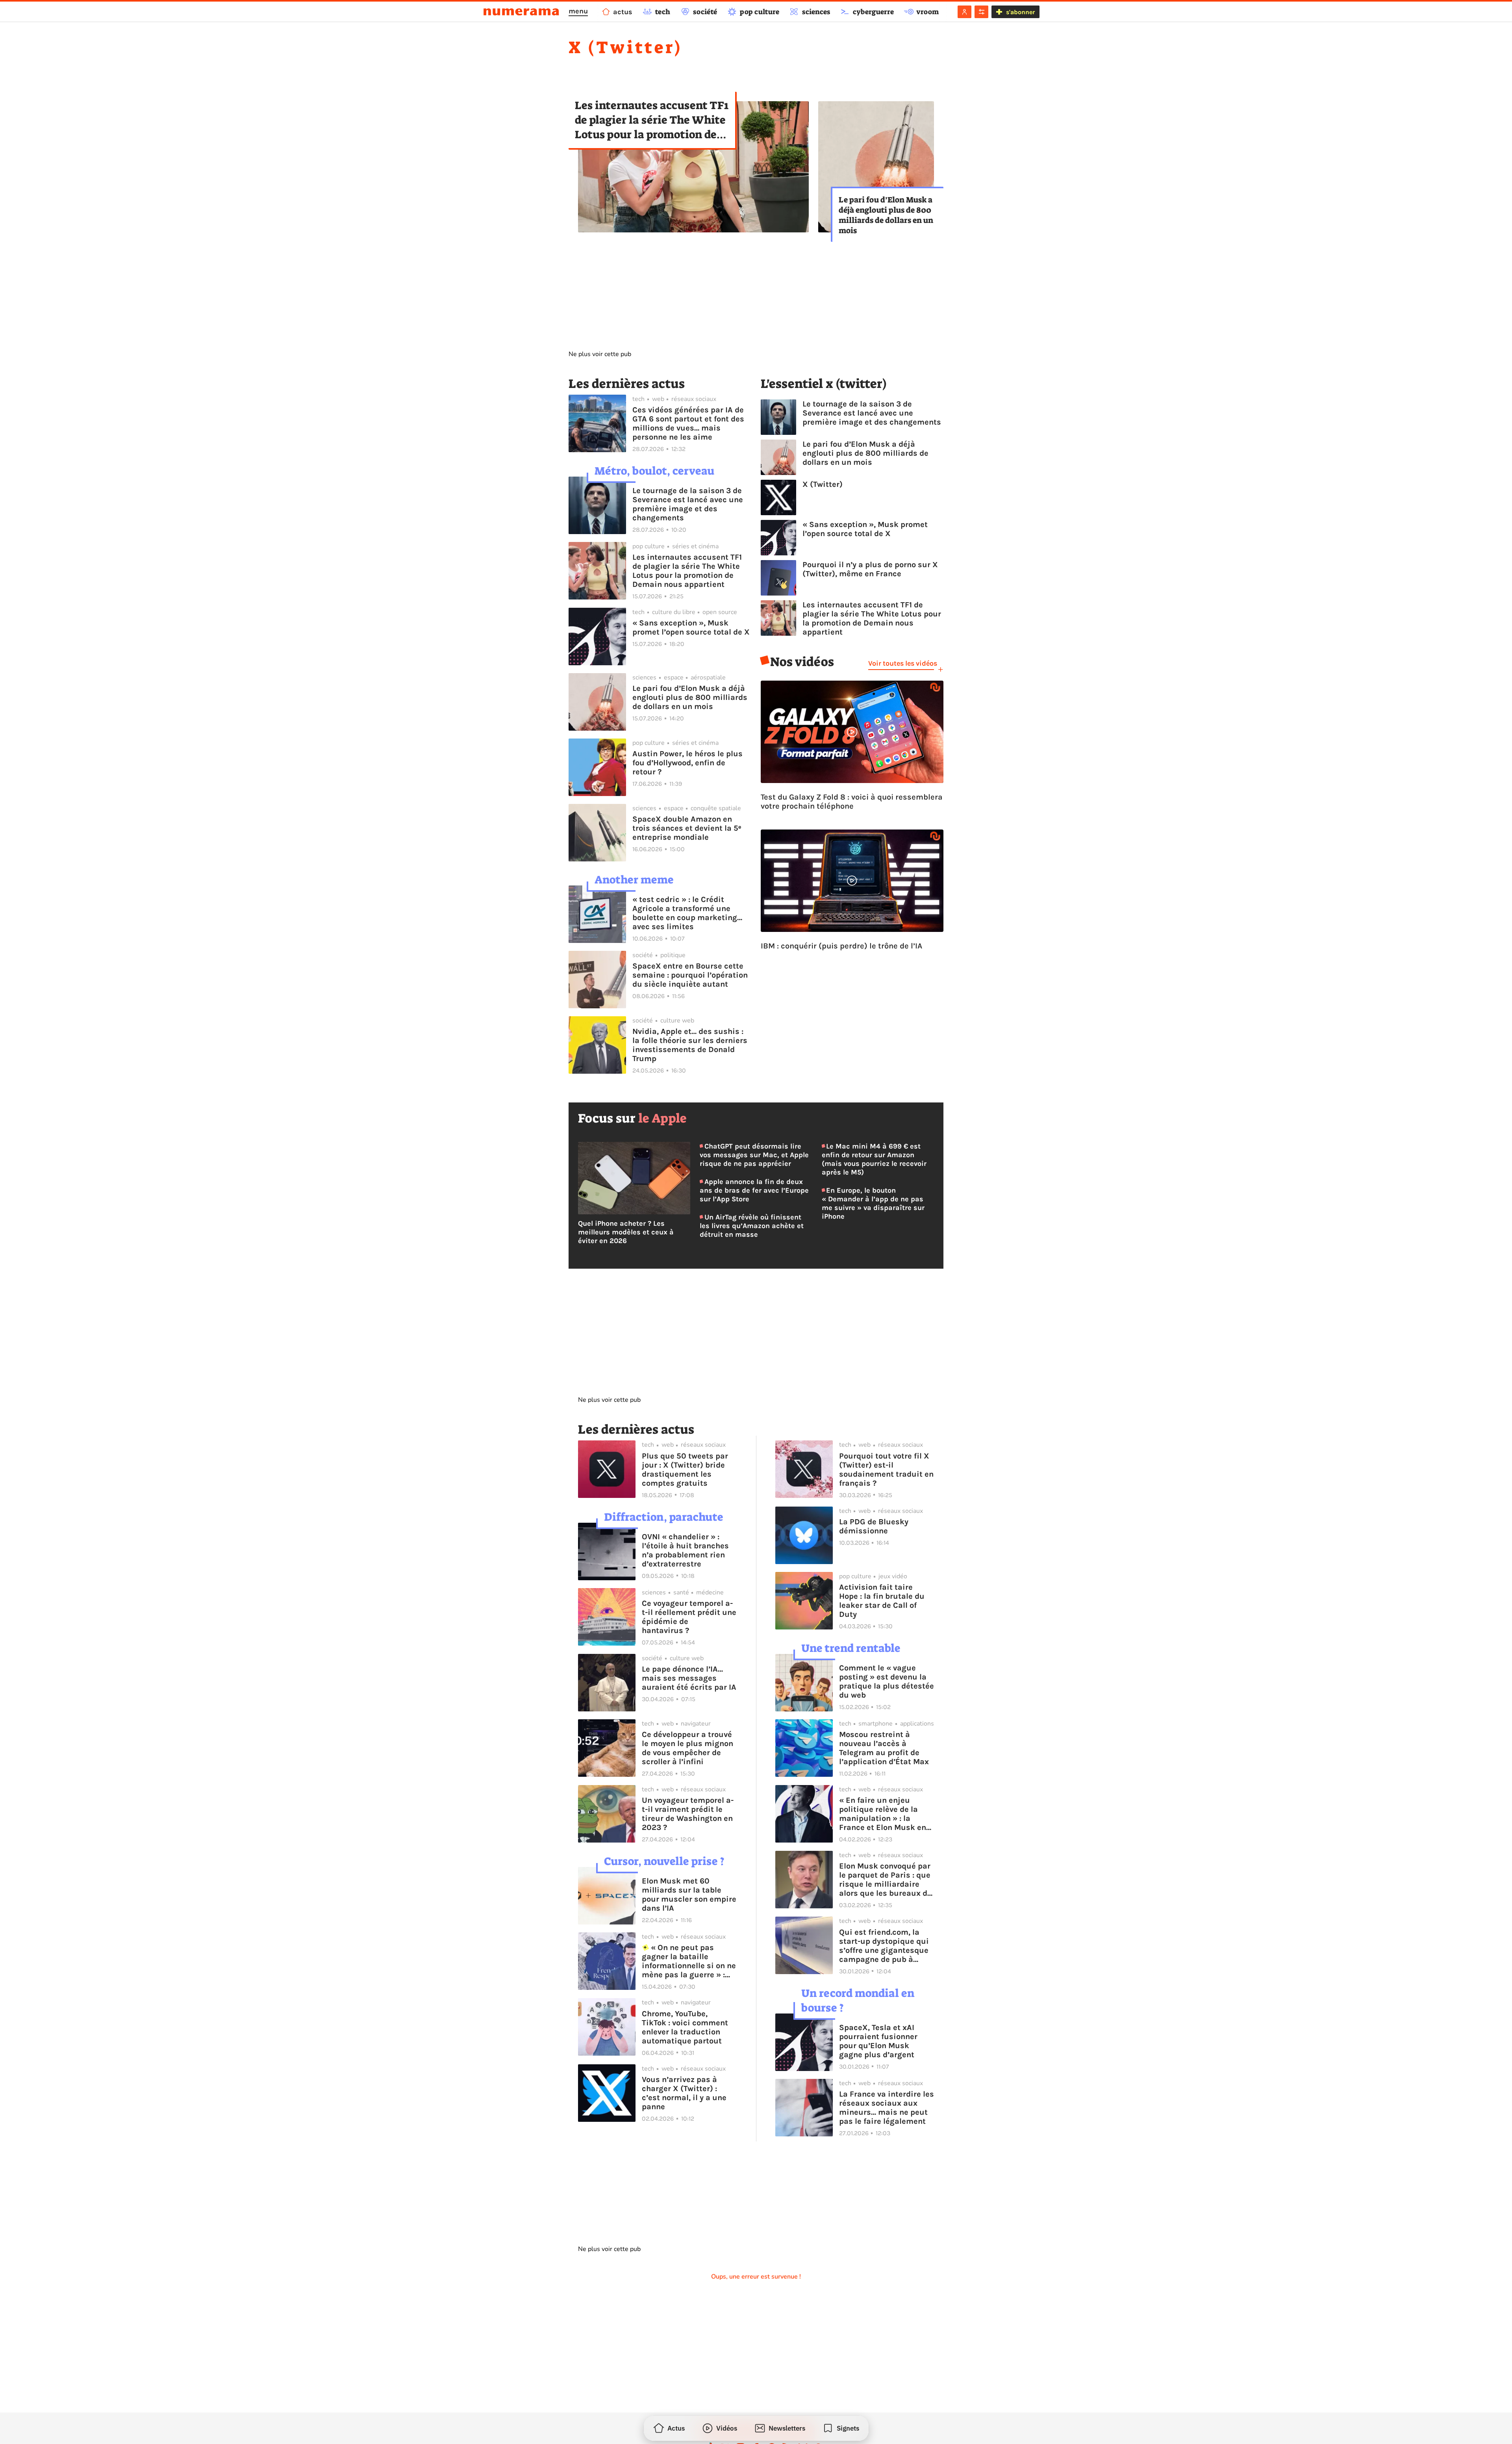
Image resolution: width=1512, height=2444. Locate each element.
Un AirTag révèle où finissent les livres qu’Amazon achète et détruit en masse (752, 1226)
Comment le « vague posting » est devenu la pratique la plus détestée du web (887, 1681)
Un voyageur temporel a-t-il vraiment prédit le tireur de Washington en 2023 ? (688, 1814)
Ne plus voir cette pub (600, 354)
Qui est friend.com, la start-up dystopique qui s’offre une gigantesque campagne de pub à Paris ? (884, 1946)
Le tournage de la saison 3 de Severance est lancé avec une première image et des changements (688, 504)
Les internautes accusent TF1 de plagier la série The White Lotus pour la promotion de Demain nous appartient (652, 120)
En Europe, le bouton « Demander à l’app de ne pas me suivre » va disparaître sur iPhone (873, 1203)
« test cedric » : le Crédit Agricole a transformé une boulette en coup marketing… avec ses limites (687, 913)
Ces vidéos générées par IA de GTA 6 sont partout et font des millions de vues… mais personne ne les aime (688, 423)
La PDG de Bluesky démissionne (874, 1526)
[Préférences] (981, 12)
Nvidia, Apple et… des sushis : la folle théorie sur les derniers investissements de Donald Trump (690, 1045)
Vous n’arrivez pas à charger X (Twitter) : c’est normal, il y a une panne (684, 2093)
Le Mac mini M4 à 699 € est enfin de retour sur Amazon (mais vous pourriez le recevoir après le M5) (874, 1159)
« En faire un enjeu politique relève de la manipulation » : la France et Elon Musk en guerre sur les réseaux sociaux (883, 1814)
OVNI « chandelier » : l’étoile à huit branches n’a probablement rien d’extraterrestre (685, 1550)
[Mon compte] (964, 12)
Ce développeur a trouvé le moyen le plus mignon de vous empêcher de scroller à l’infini (687, 1748)
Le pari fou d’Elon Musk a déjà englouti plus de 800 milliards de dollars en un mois (886, 215)
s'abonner (1020, 12)
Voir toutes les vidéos (903, 663)
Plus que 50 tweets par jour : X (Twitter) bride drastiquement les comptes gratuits (685, 1470)
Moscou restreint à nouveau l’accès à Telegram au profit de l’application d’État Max (884, 1748)
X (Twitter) (823, 484)
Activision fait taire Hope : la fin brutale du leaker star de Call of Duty (882, 1601)
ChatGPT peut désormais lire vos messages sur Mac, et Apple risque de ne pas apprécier (754, 1155)
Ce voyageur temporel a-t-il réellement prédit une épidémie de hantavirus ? (689, 1617)
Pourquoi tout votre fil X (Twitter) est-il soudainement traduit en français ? (886, 1470)
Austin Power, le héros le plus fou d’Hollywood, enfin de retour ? (687, 763)
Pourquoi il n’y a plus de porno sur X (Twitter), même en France (870, 569)
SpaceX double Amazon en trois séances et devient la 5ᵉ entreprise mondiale (687, 828)
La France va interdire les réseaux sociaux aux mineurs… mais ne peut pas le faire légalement (887, 2108)
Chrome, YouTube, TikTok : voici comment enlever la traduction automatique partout (685, 2027)
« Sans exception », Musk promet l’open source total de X (691, 627)
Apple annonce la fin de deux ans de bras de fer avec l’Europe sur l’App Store (754, 1190)
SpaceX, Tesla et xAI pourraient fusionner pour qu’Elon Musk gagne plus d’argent (878, 2041)
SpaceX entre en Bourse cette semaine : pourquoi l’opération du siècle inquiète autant (690, 975)
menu (578, 11)
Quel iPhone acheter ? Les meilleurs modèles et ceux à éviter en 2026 (626, 1232)
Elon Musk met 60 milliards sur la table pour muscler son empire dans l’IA (689, 1895)
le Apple (662, 1118)
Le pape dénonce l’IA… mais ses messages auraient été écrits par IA (689, 1678)
